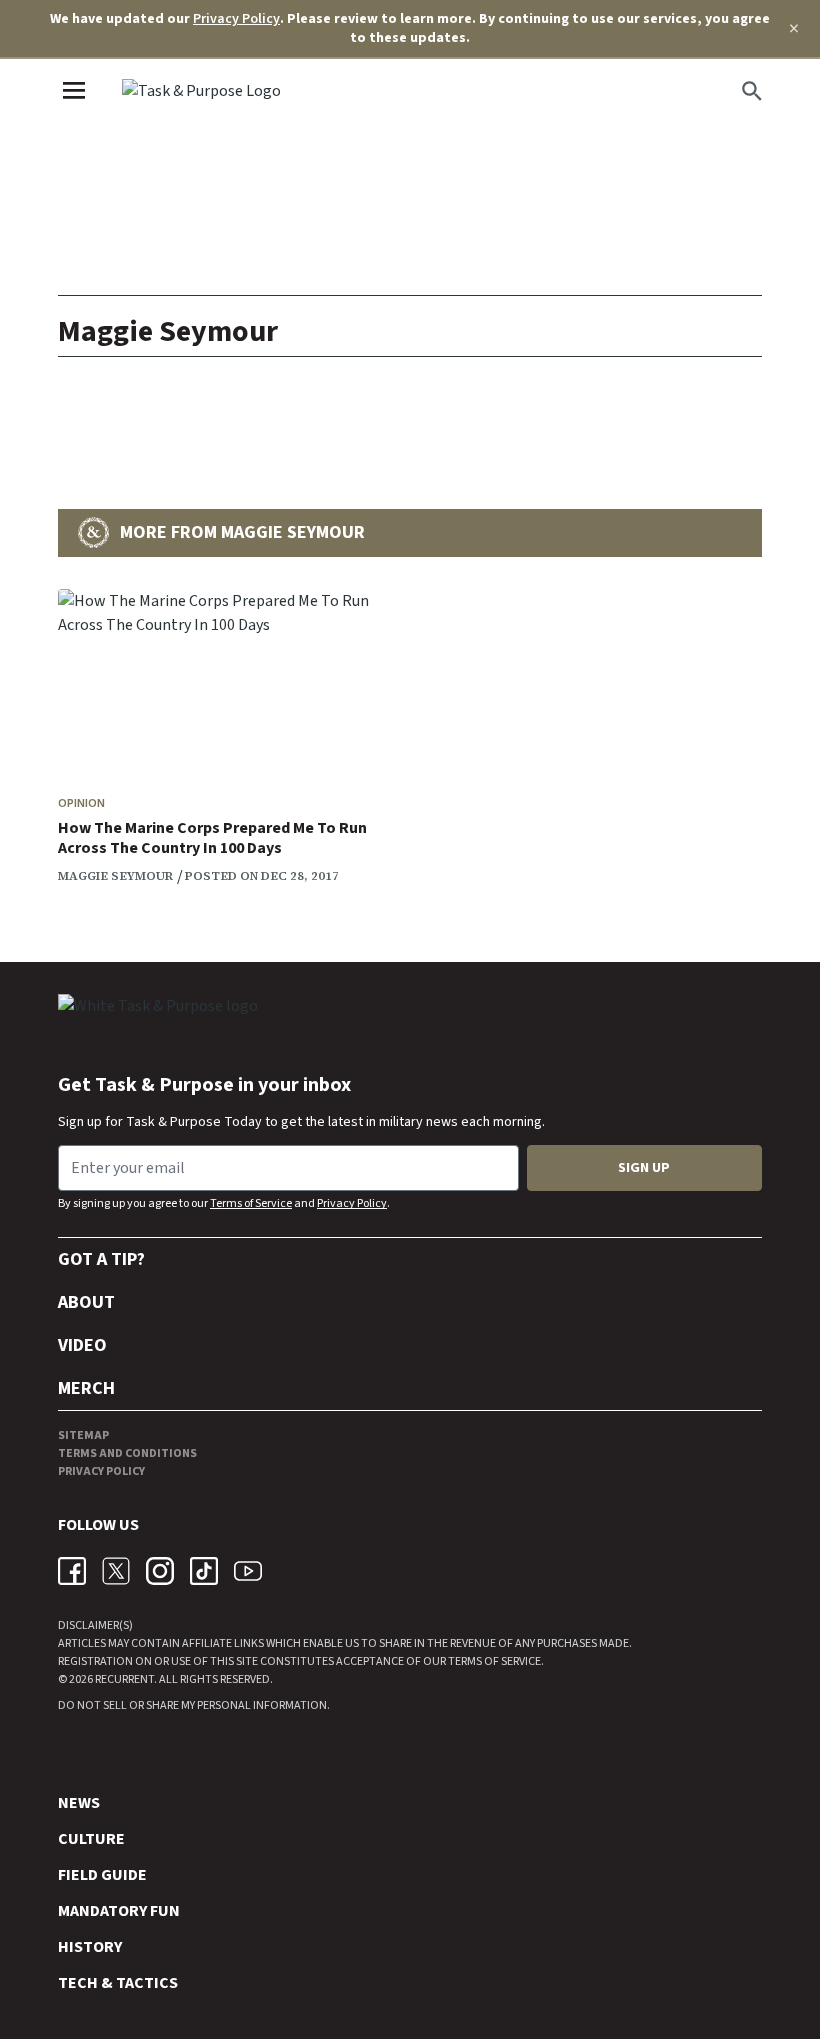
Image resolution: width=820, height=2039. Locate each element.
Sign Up (644, 1168)
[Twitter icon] (116, 1571)
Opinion (81, 803)
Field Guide (102, 1875)
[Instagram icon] (160, 1571)
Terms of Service (251, 1203)
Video (82, 1345)
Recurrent (123, 1679)
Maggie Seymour (115, 876)
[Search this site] (752, 91)
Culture (91, 1839)
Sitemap (83, 1435)
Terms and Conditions (127, 1453)
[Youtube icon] (248, 1571)
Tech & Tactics (118, 1983)
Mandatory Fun (119, 1911)
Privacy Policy (236, 19)
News (79, 1803)
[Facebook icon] (72, 1571)
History (90, 1947)
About (86, 1302)
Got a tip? (101, 1259)
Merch (86, 1388)
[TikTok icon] (204, 1571)
